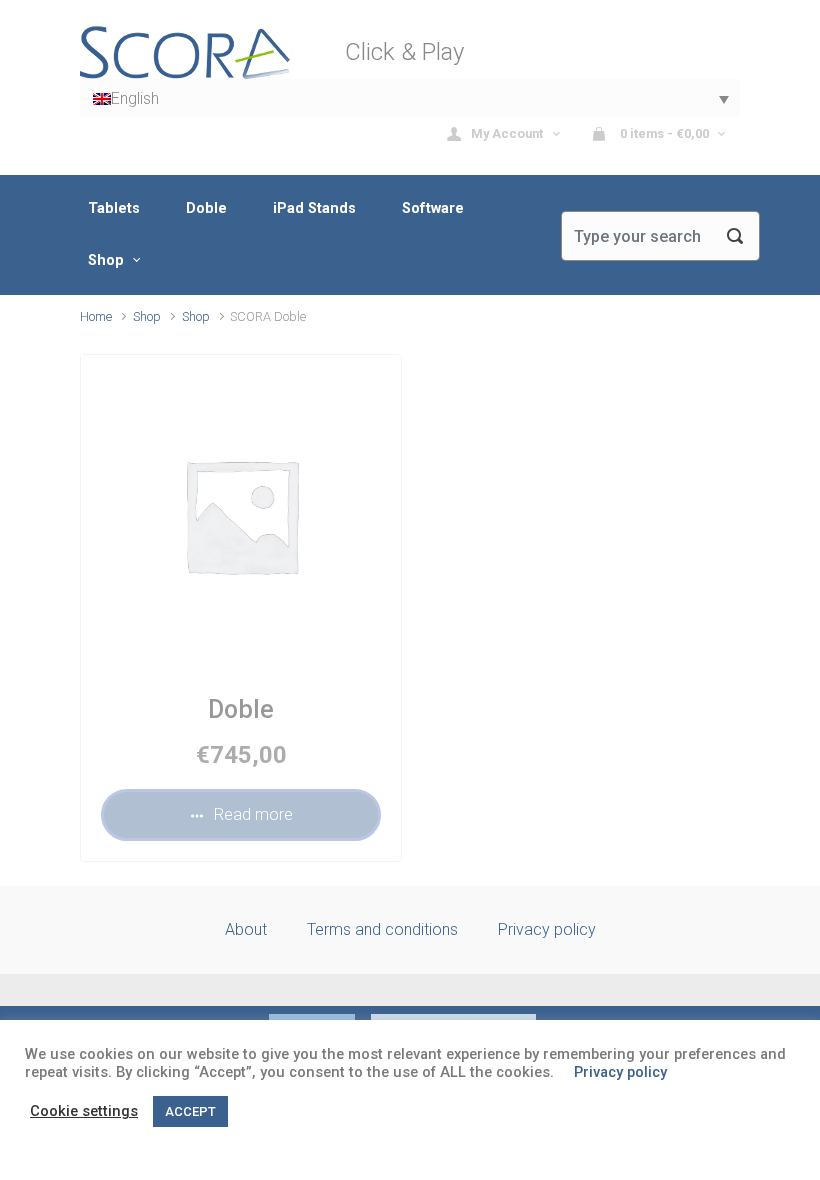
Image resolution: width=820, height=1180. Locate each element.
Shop (147, 316)
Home (96, 316)
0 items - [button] (663, 133)
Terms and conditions (382, 929)
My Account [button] (508, 133)
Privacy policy (547, 929)
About (246, 929)
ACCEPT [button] (190, 1111)
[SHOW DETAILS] (241, 515)
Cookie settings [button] (84, 1111)
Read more (253, 814)
